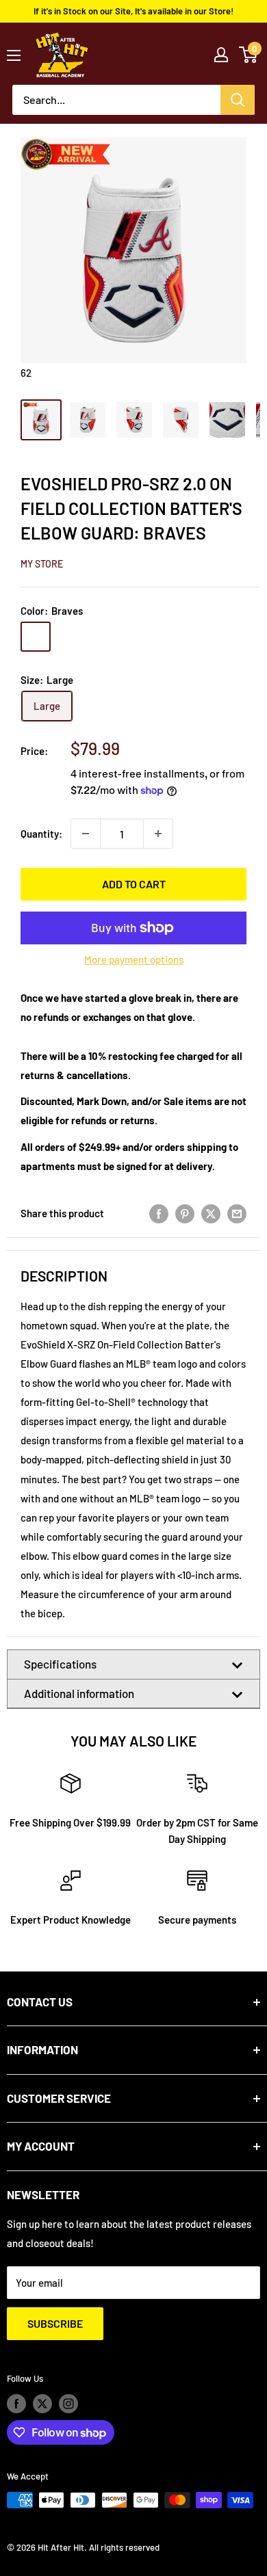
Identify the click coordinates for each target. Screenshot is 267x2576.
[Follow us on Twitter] (42, 2404)
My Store (42, 564)
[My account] (221, 55)
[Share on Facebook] (159, 1213)
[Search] (238, 100)
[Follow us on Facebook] (16, 2404)
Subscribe (55, 2323)
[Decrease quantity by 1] (86, 834)
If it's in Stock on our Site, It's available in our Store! (133, 11)
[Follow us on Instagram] (68, 2404)
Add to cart (134, 884)
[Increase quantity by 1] (158, 834)
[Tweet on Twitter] (211, 1213)
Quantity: (41, 834)
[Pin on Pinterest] (185, 1213)
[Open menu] (14, 55)
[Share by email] (237, 1213)
